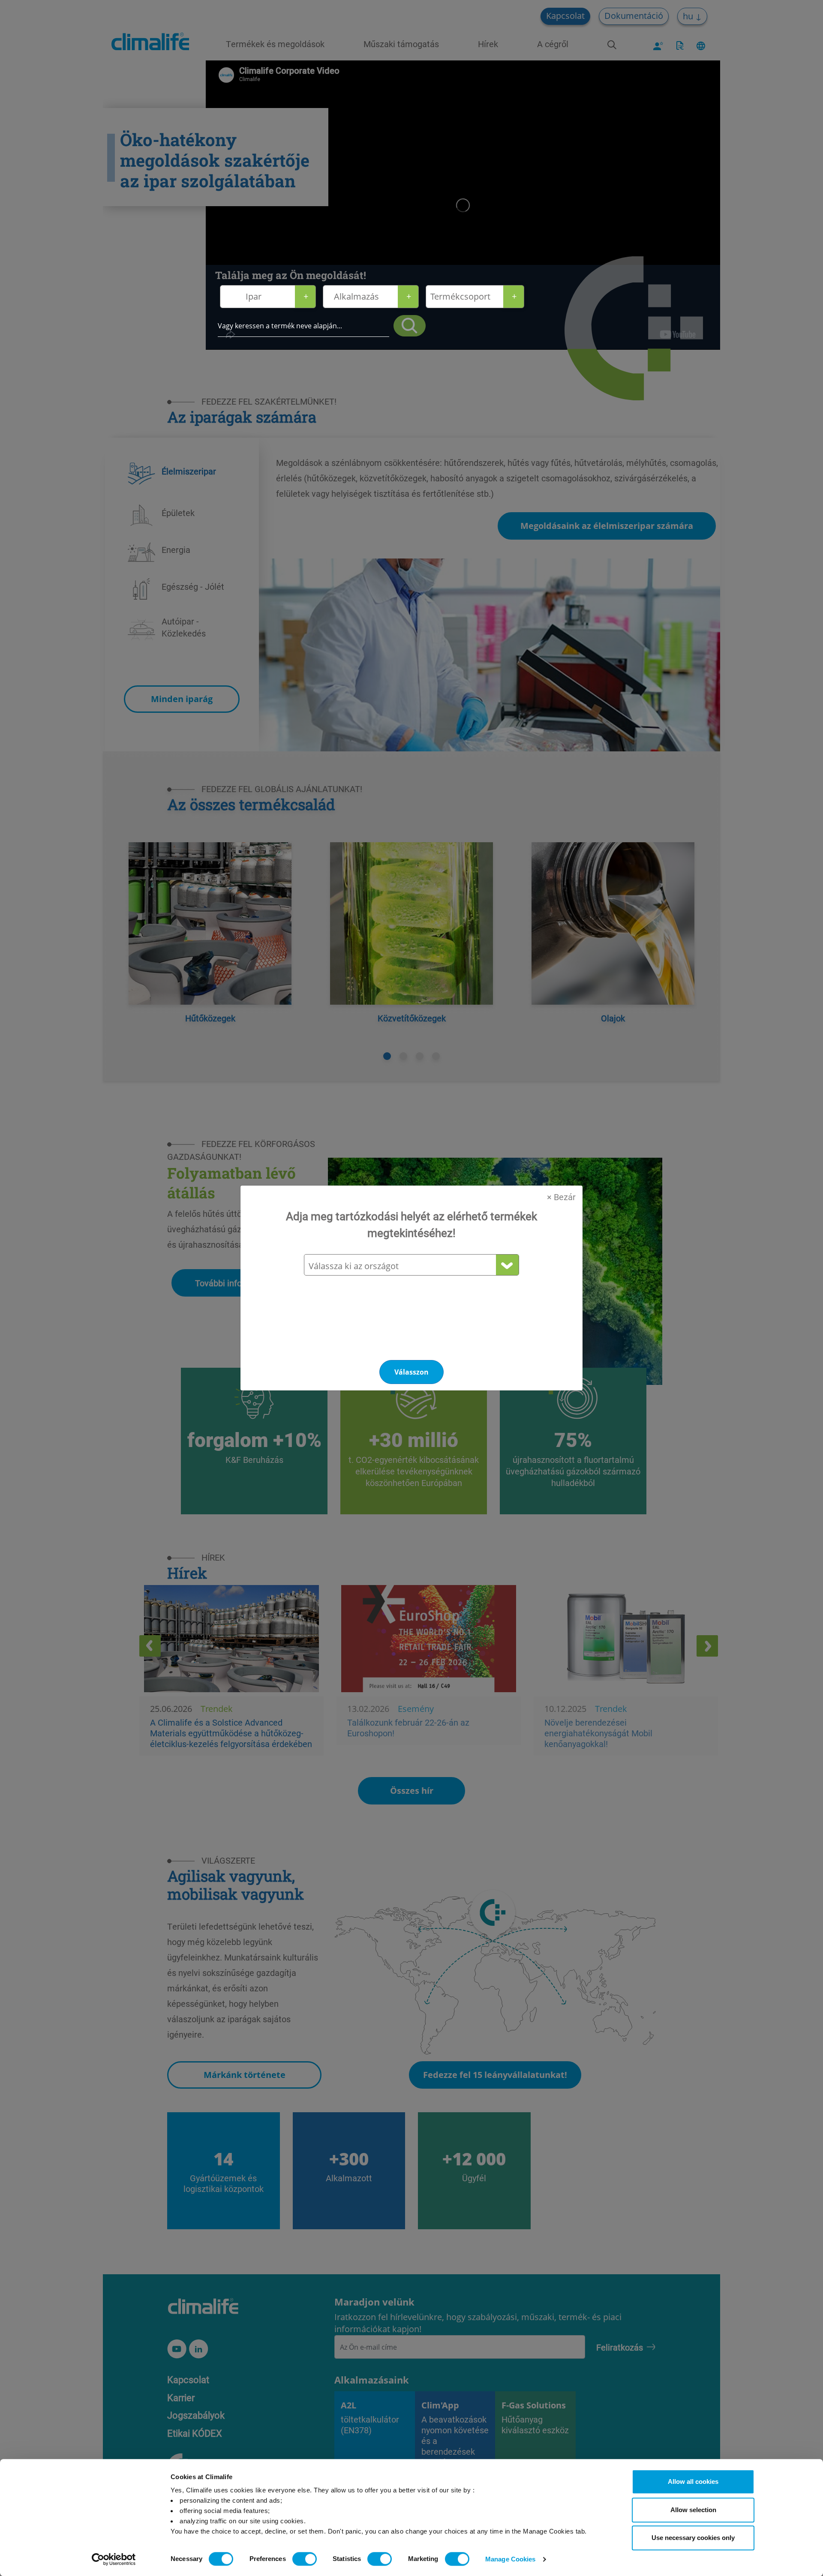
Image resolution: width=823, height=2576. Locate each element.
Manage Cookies (510, 2559)
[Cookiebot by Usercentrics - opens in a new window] (114, 2559)
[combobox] (411, 1266)
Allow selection (693, 2510)
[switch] (305, 2559)
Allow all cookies (693, 2481)
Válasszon (411, 1372)
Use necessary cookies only (693, 2538)
